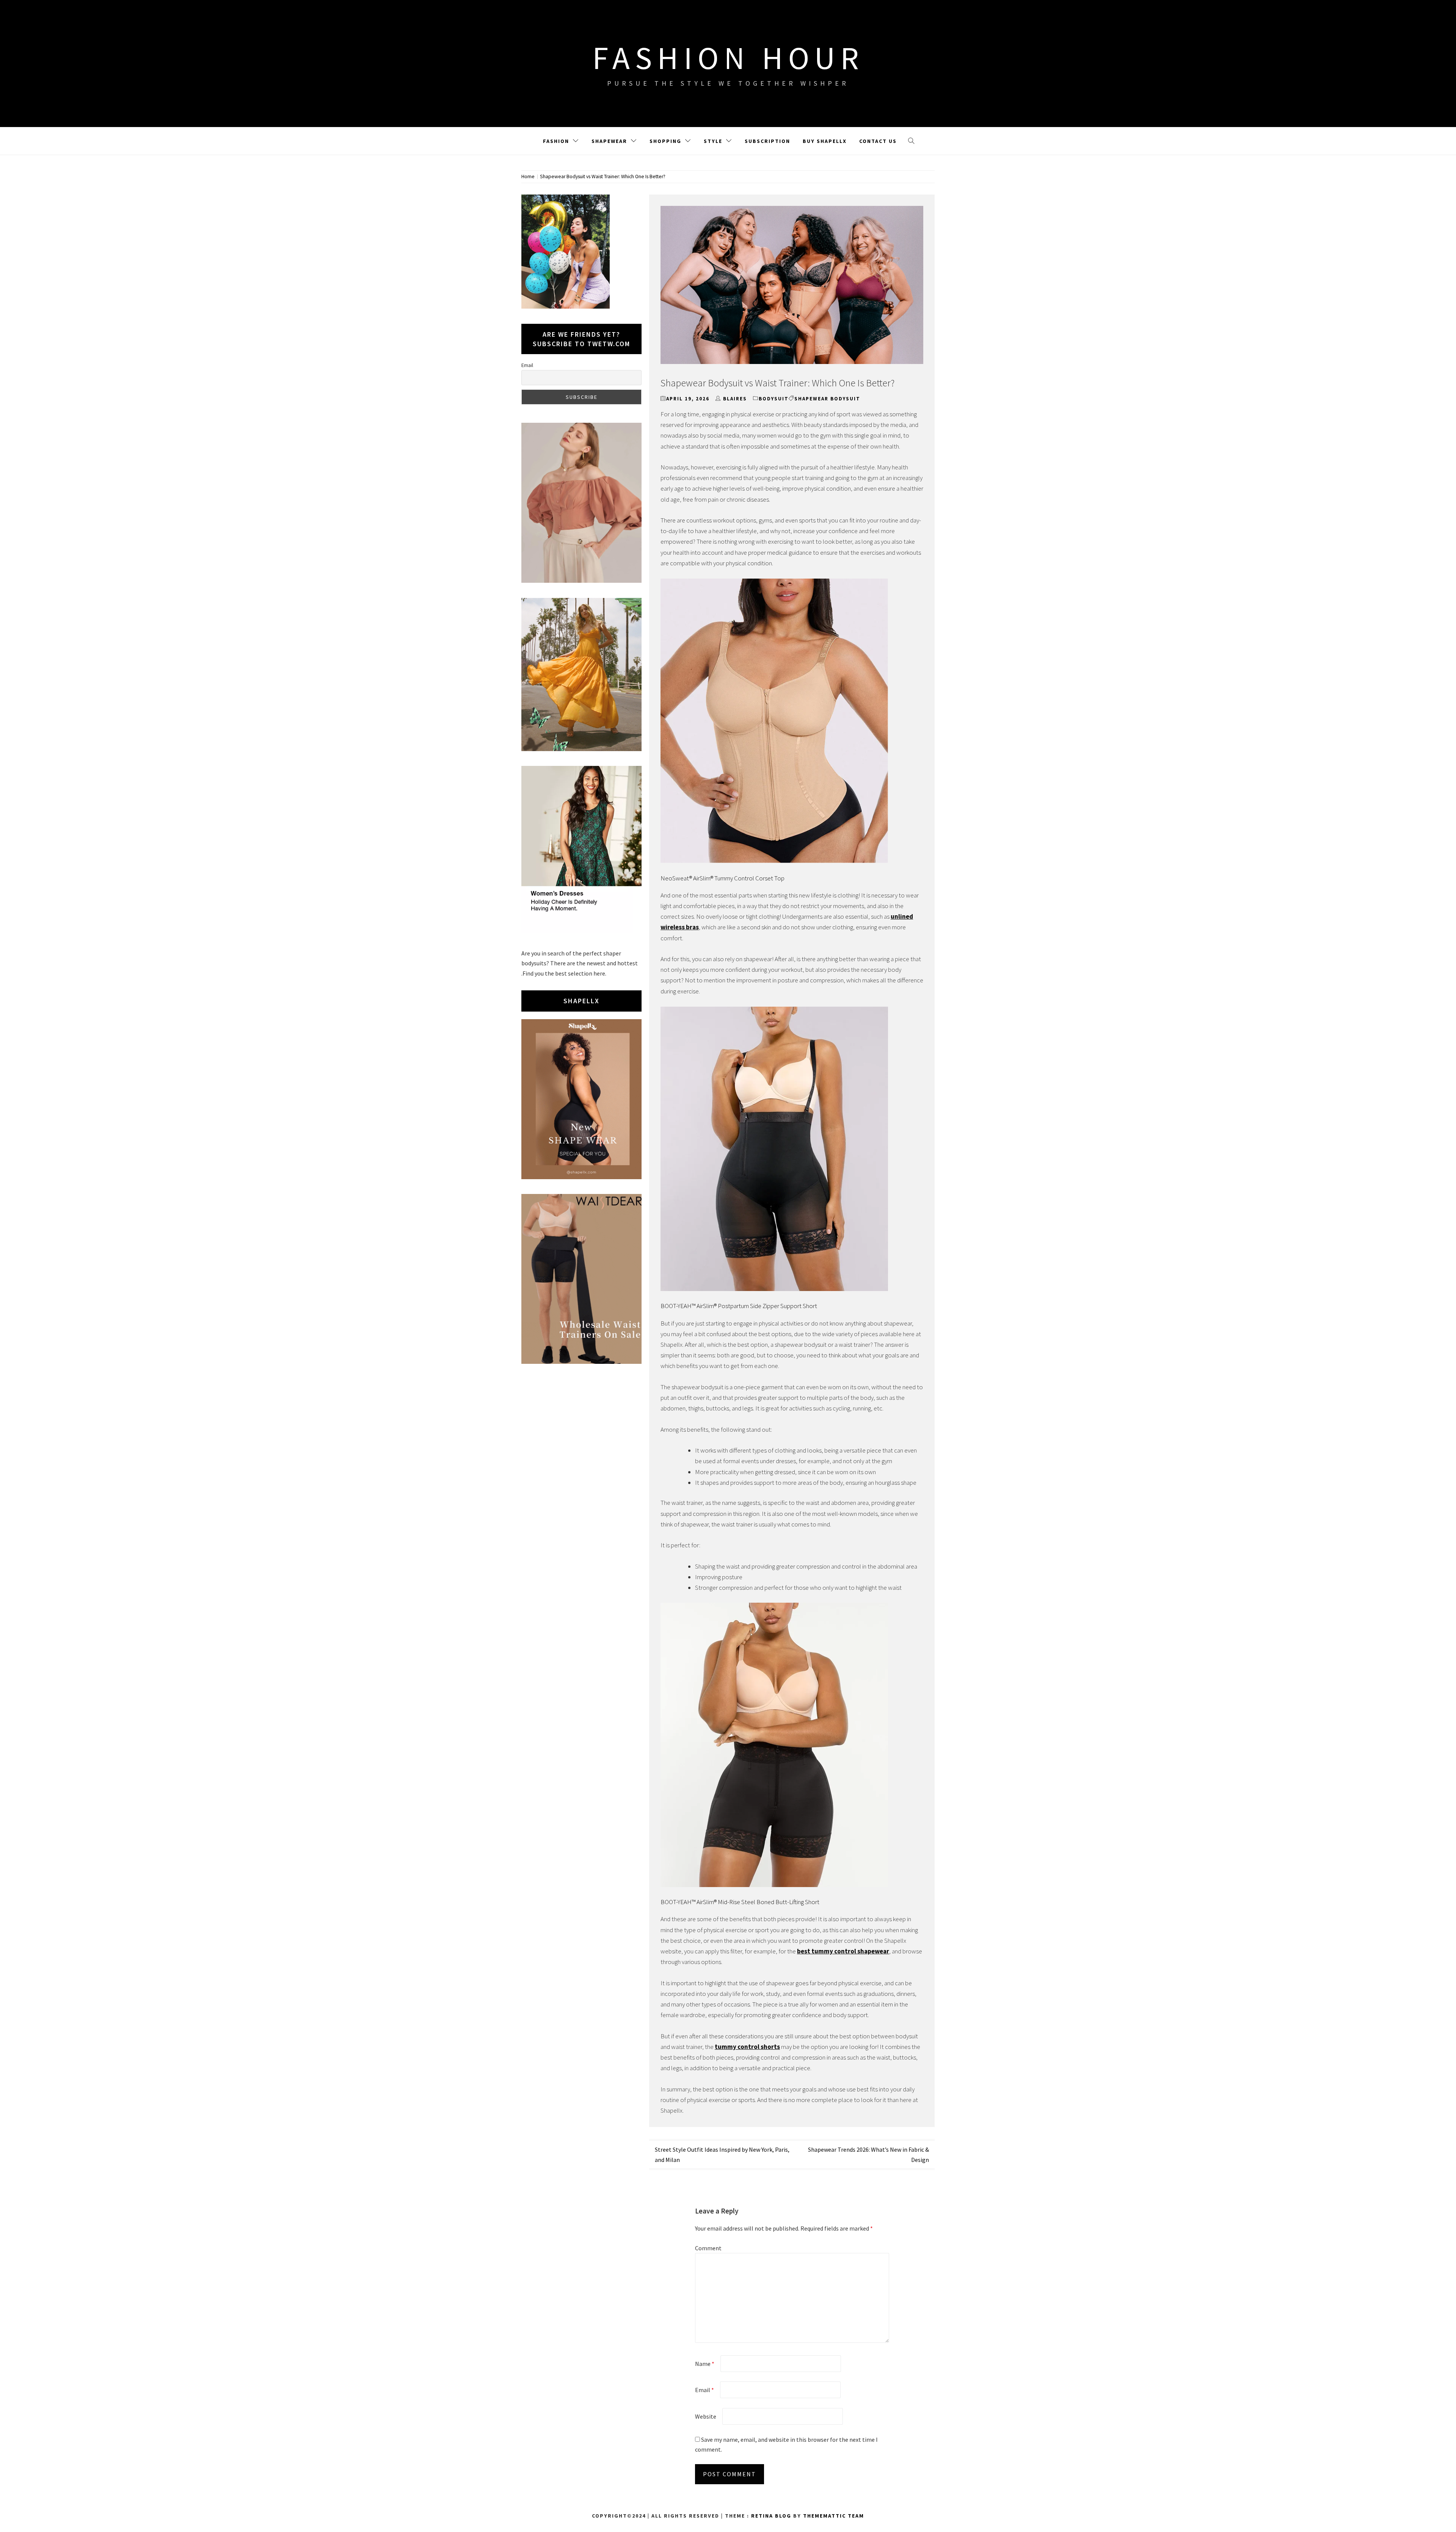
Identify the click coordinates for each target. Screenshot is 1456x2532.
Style (713, 141)
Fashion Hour (728, 58)
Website (706, 2416)
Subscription (767, 141)
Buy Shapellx (825, 141)
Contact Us (878, 141)
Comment (708, 2248)
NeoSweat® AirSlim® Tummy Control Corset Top (723, 878)
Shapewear (609, 141)
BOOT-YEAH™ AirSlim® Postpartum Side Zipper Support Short (739, 1306)
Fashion (556, 141)
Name (705, 2364)
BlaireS (735, 399)
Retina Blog (771, 2516)
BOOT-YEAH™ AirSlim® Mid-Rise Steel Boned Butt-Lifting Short (740, 1902)
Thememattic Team (834, 2516)
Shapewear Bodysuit (827, 399)
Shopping (665, 141)
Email (704, 2390)
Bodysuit (774, 399)
